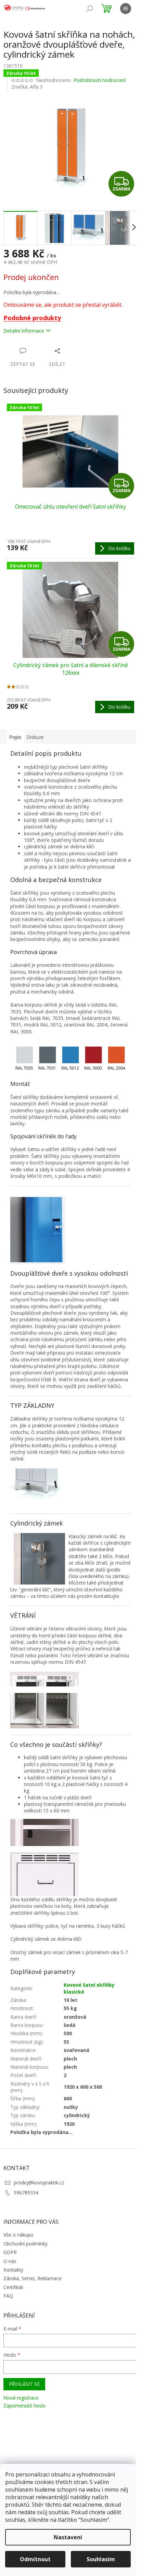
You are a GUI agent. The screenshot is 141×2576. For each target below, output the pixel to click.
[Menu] (126, 9)
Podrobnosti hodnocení (100, 80)
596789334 (26, 2192)
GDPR (10, 2252)
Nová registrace (21, 2398)
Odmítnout (35, 2559)
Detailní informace (24, 331)
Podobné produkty (32, 318)
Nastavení (68, 2537)
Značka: (27, 87)
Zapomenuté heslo (24, 2406)
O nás (10, 2261)
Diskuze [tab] (35, 737)
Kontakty (13, 2270)
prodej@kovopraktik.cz (39, 2183)
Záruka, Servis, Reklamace (33, 2278)
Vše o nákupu (18, 2235)
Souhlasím (101, 2559)
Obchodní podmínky (25, 2244)
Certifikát (13, 2287)
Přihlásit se (24, 2384)
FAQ (8, 2296)
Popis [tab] (15, 737)
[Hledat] (90, 9)
